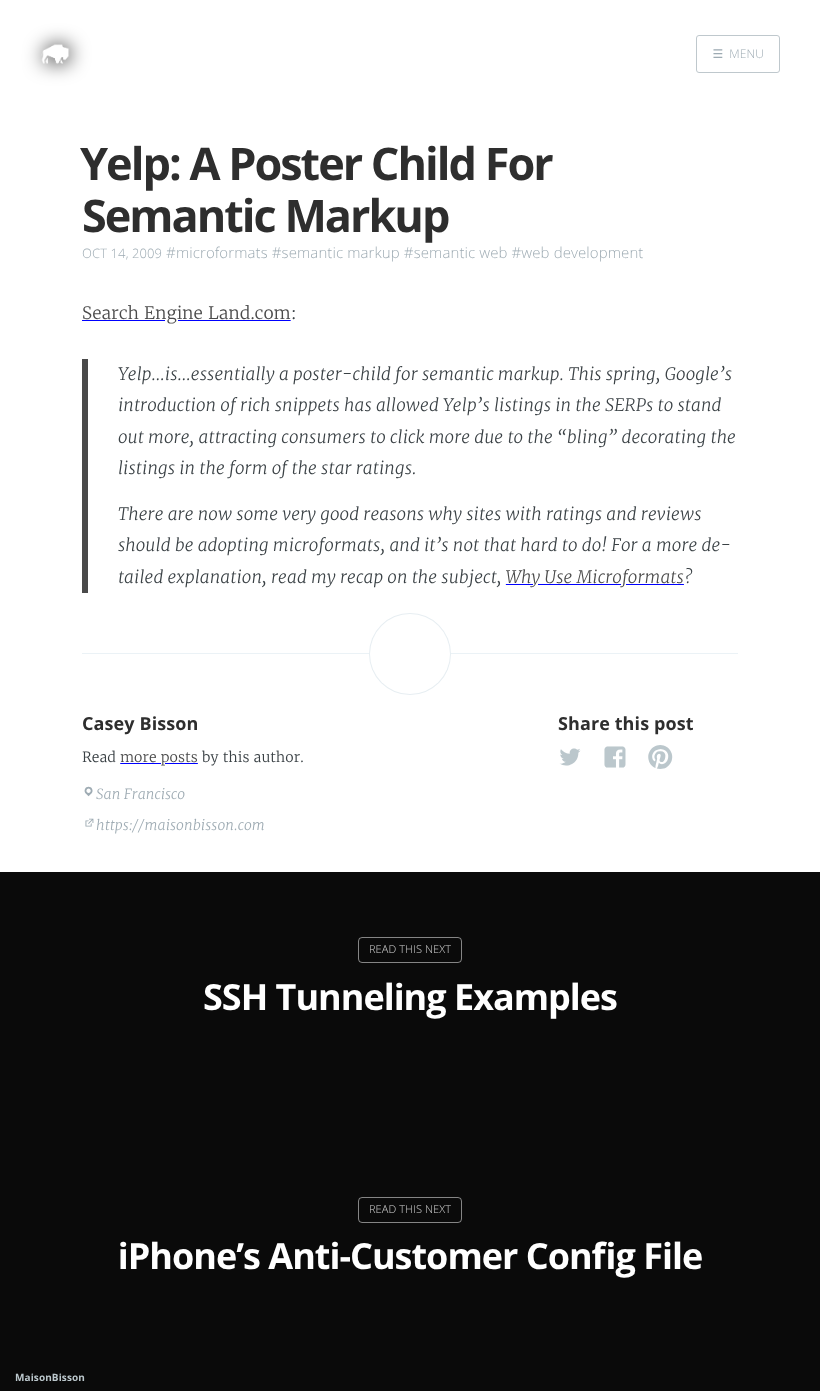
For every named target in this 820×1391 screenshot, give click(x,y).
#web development (578, 253)
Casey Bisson (140, 724)
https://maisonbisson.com (180, 825)
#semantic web (456, 253)
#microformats (217, 253)
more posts (159, 757)
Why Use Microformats (595, 577)
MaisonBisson (50, 1377)
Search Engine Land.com (186, 313)
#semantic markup (336, 253)
